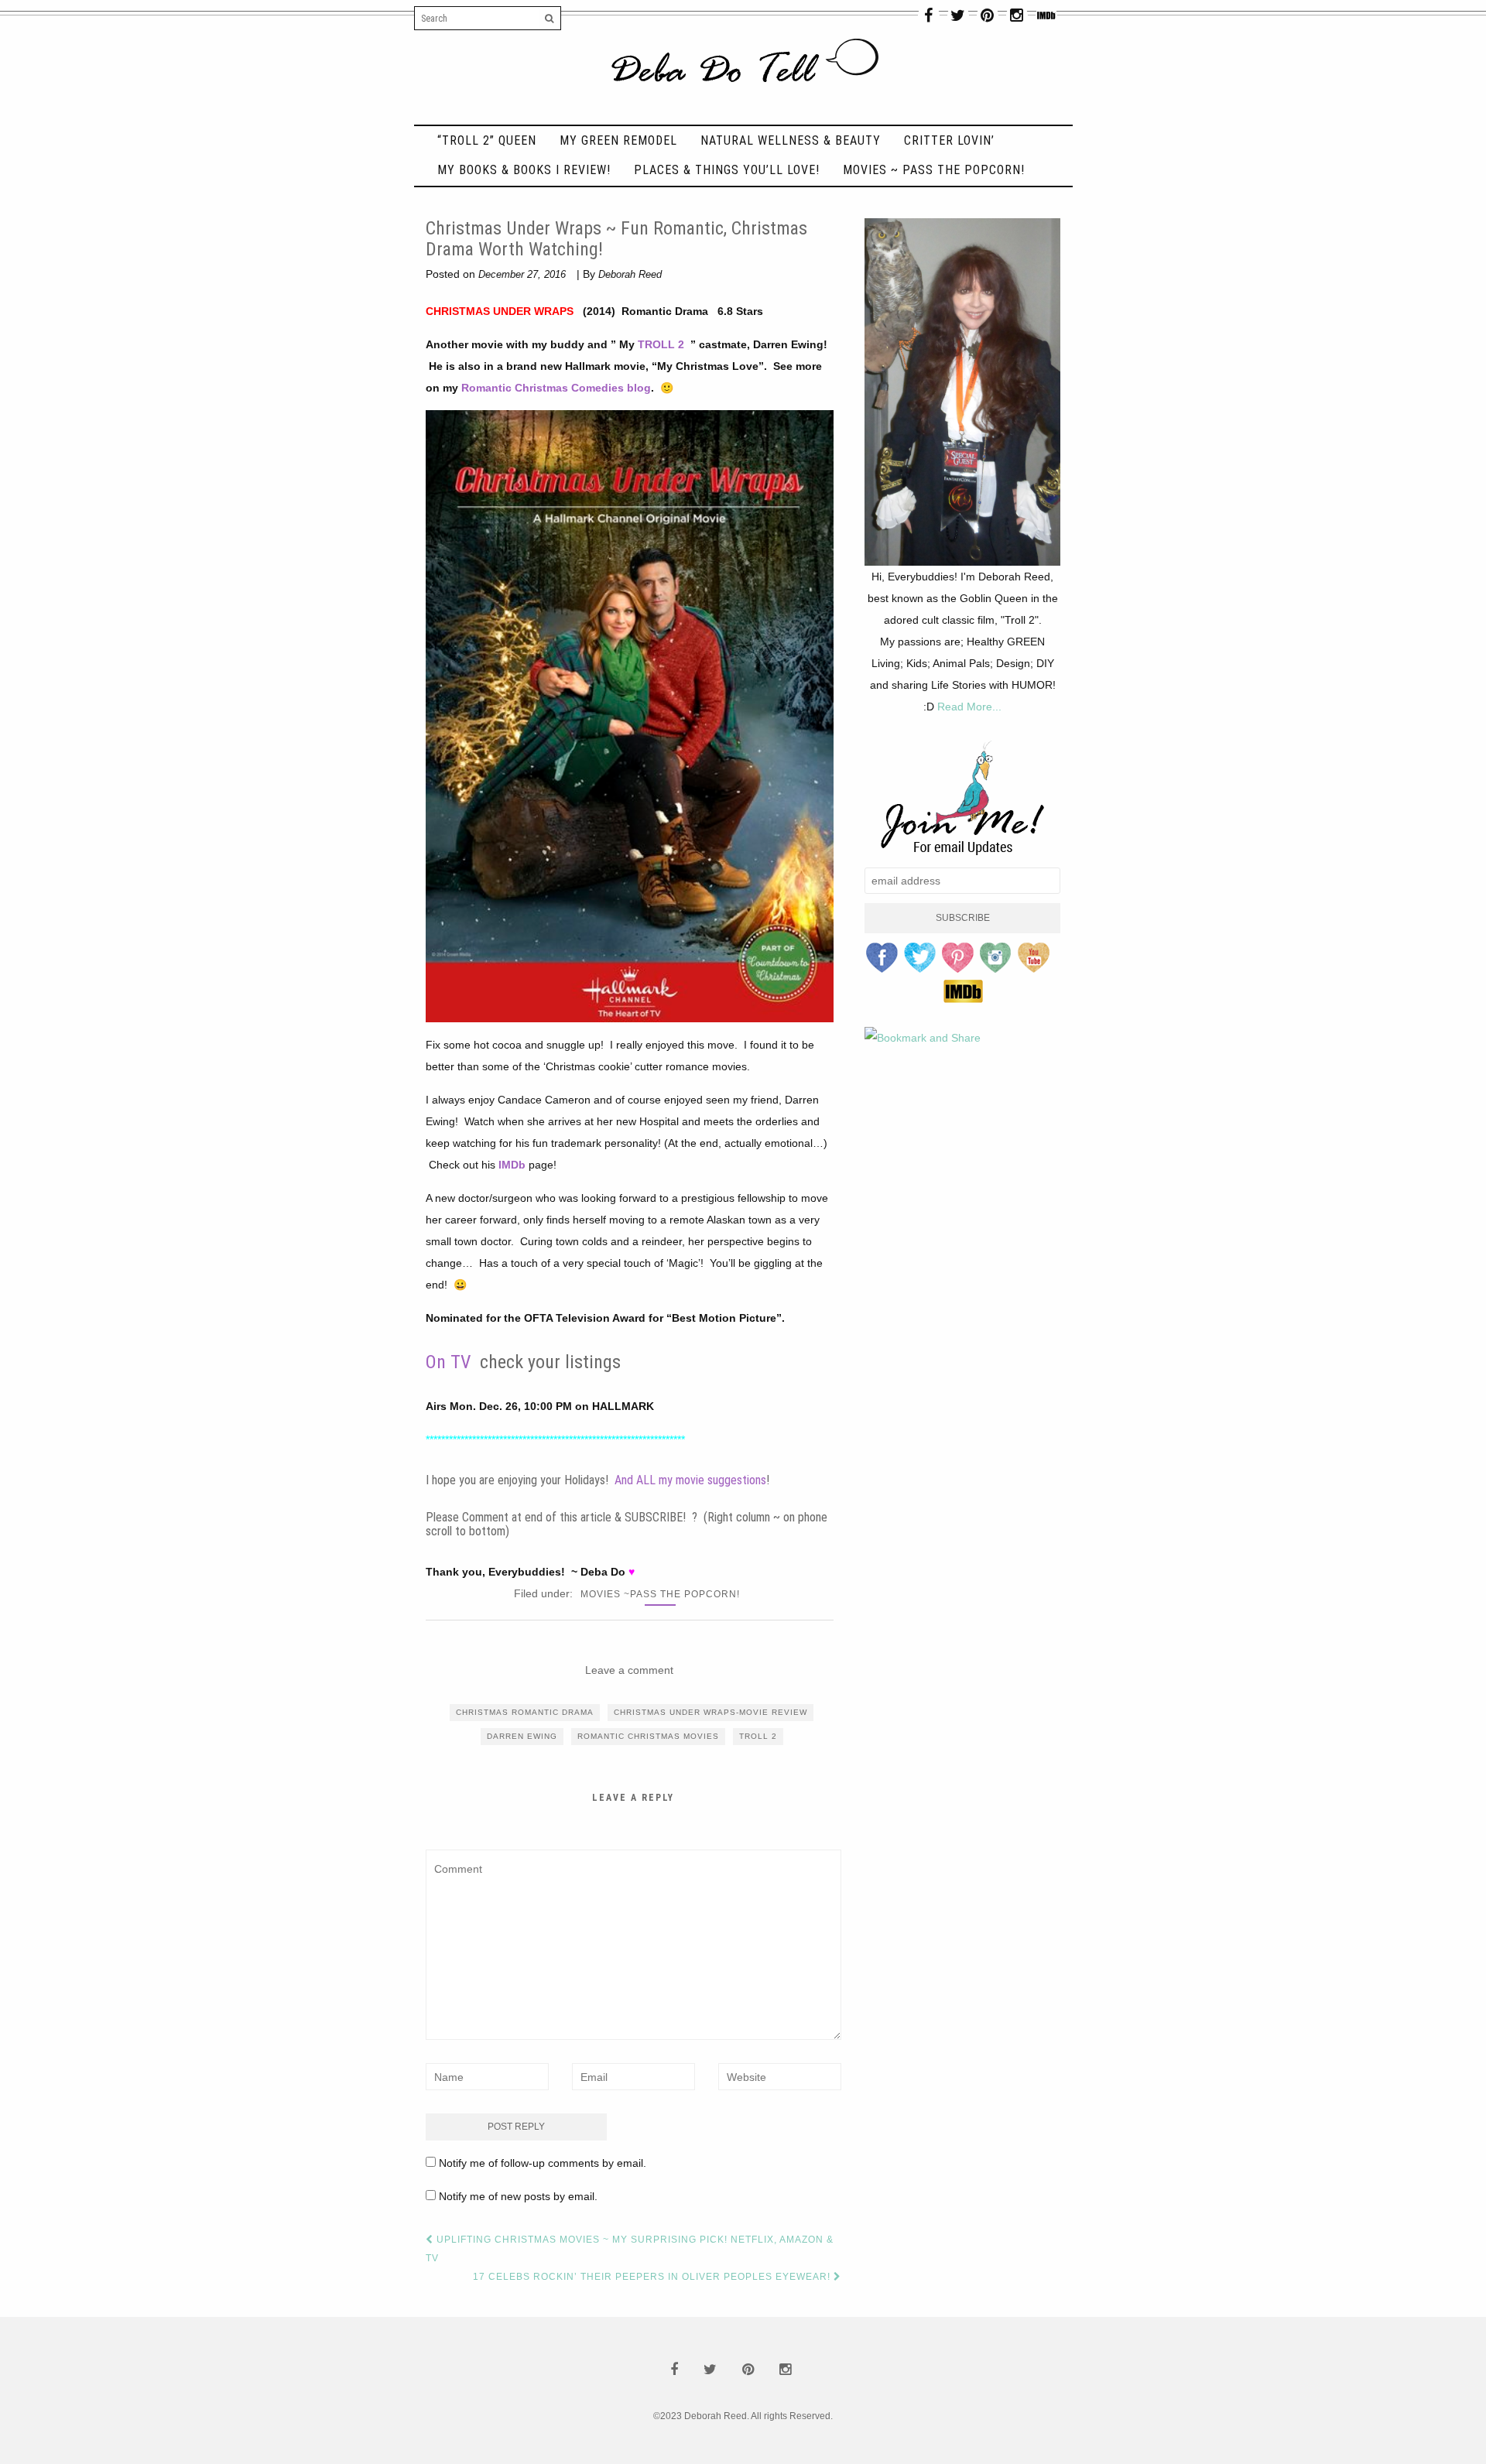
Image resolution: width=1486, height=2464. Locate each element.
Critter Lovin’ (949, 140)
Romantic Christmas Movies (648, 1736)
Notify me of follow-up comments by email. (543, 2163)
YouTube (1034, 958)
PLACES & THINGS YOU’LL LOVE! (727, 170)
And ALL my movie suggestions (690, 1480)
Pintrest (958, 958)
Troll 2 (758, 1736)
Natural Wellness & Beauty (791, 140)
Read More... (969, 707)
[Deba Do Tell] (743, 70)
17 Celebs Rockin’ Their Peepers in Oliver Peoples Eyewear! (653, 2277)
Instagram (996, 958)
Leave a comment (629, 1670)
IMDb (512, 1165)
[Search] (550, 19)
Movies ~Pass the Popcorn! (660, 1594)
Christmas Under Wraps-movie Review (710, 1712)
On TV (448, 1362)
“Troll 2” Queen (487, 140)
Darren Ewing (522, 1736)
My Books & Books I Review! (524, 170)
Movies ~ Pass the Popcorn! (934, 170)
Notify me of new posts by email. (518, 2196)
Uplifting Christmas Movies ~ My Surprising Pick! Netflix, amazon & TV (630, 2249)
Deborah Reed (630, 274)
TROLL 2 (663, 344)
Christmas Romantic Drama (525, 1712)
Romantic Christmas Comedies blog (556, 388)
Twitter (920, 958)
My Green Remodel (618, 140)
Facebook (882, 958)
